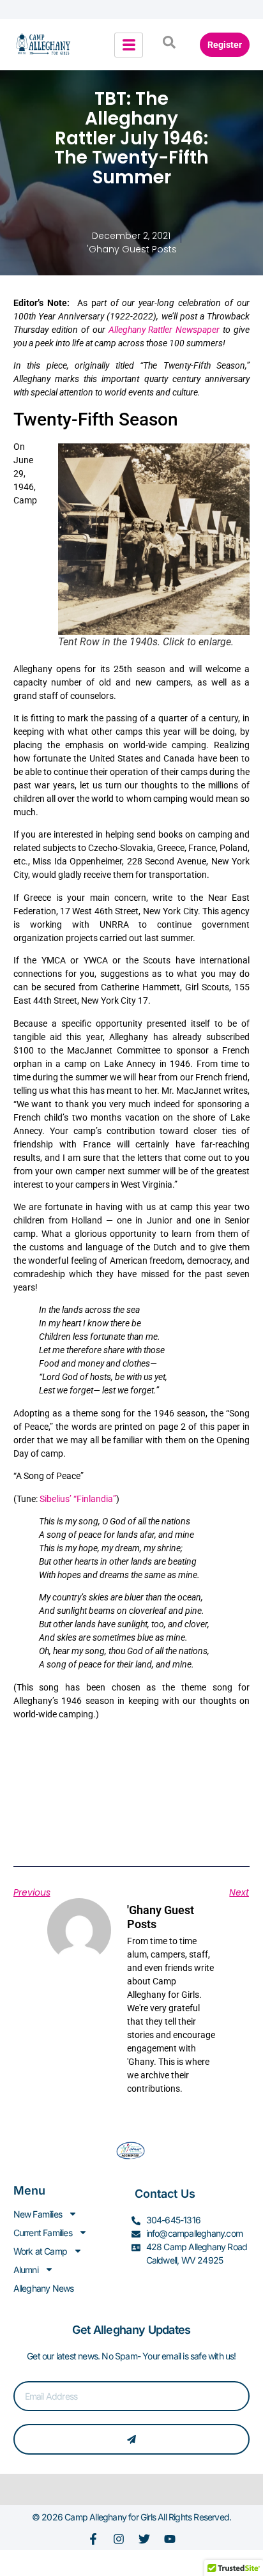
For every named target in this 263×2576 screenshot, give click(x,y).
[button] (169, 45)
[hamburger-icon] (129, 45)
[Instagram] (119, 2539)
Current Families (43, 2233)
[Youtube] (170, 2539)
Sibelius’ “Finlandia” (78, 1499)
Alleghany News (44, 2288)
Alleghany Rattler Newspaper (164, 330)
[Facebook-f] (93, 2539)
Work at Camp (40, 2251)
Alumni (26, 2270)
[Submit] (132, 2439)
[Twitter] (144, 2539)
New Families (38, 2214)
